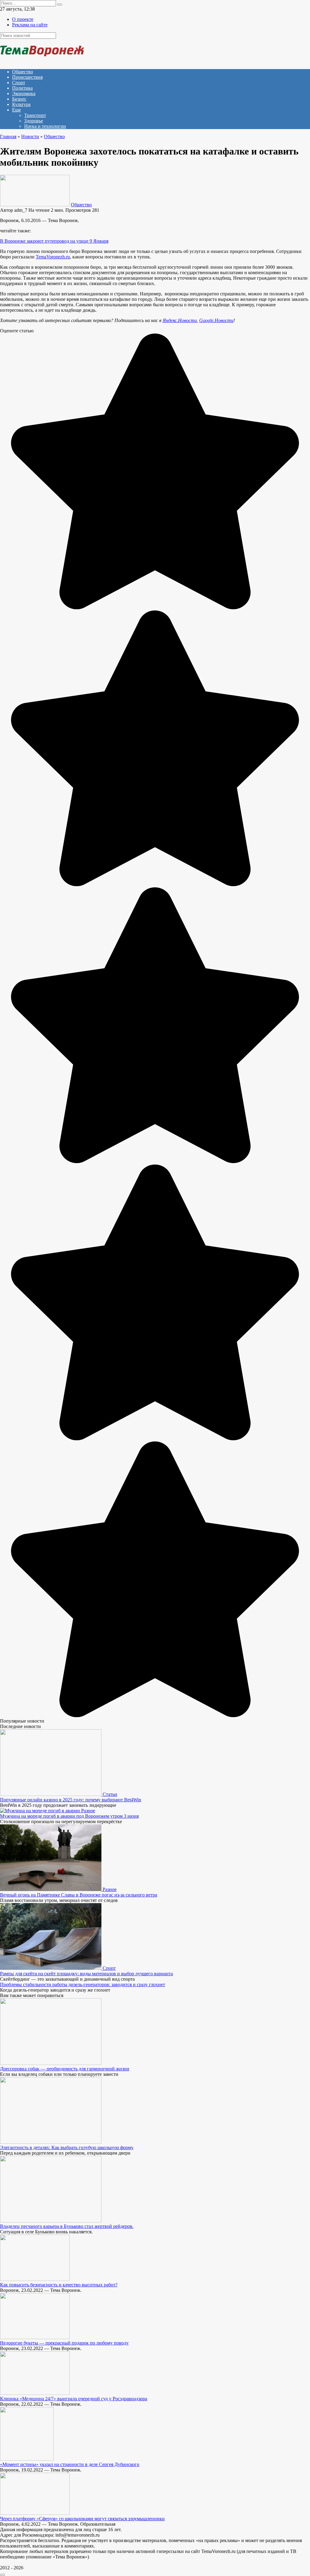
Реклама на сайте (30, 25)
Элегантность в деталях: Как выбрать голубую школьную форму (67, 2147)
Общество (23, 72)
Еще (16, 110)
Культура (21, 104)
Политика (22, 88)
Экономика (24, 93)
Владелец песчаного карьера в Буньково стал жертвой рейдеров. (67, 2226)
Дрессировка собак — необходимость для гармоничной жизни (65, 2069)
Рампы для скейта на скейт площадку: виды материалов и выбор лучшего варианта (86, 1974)
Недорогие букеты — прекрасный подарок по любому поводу (64, 2343)
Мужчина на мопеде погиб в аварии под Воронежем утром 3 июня (69, 1816)
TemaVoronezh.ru (53, 257)
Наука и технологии (45, 126)
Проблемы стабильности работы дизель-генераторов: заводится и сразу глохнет (82, 1984)
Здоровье (34, 121)
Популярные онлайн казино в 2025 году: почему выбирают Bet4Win (71, 1800)
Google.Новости (216, 320)
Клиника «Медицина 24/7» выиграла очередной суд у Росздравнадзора (74, 2399)
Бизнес (19, 99)
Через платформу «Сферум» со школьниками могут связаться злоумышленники (82, 2519)
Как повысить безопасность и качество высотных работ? (59, 2285)
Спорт (19, 83)
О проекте (23, 19)
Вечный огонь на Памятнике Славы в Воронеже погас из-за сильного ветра (79, 1895)
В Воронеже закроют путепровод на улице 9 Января (54, 241)
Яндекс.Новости (180, 320)
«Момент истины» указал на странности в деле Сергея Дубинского (70, 2464)
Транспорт (35, 115)
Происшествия (27, 77)
